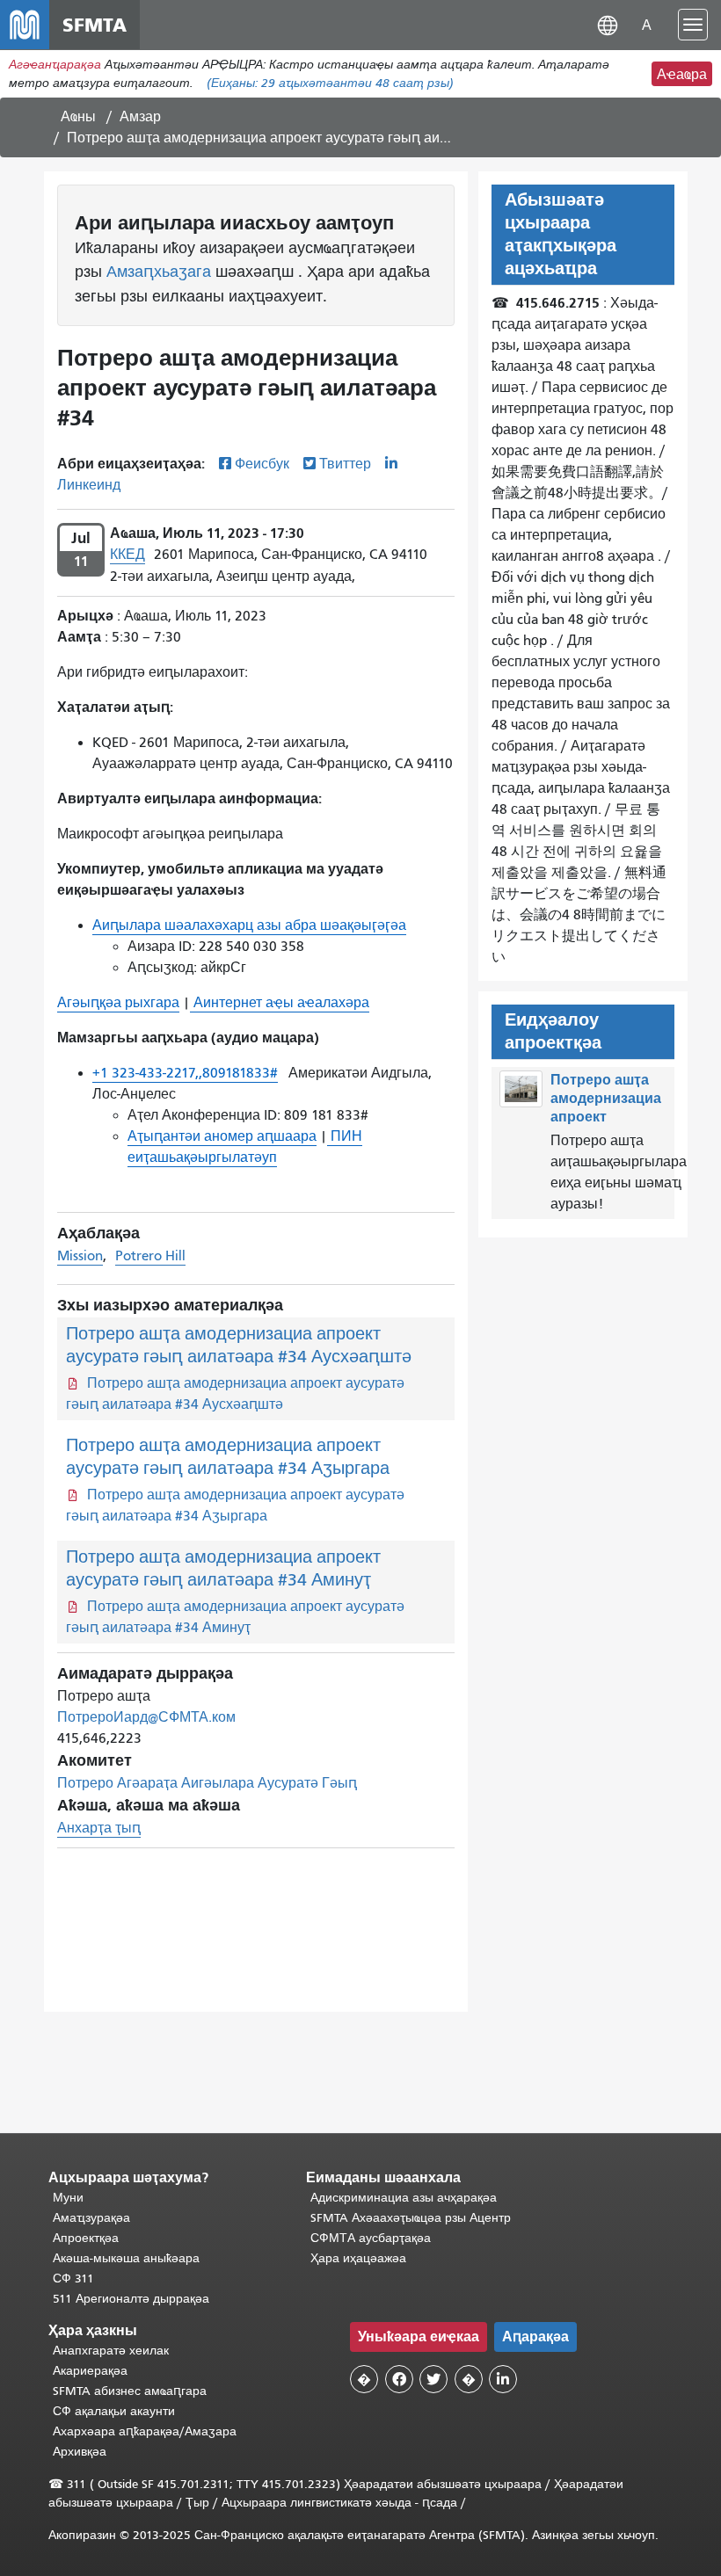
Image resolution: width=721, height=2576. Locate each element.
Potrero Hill (150, 1256)
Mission (80, 1256)
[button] (608, 24)
